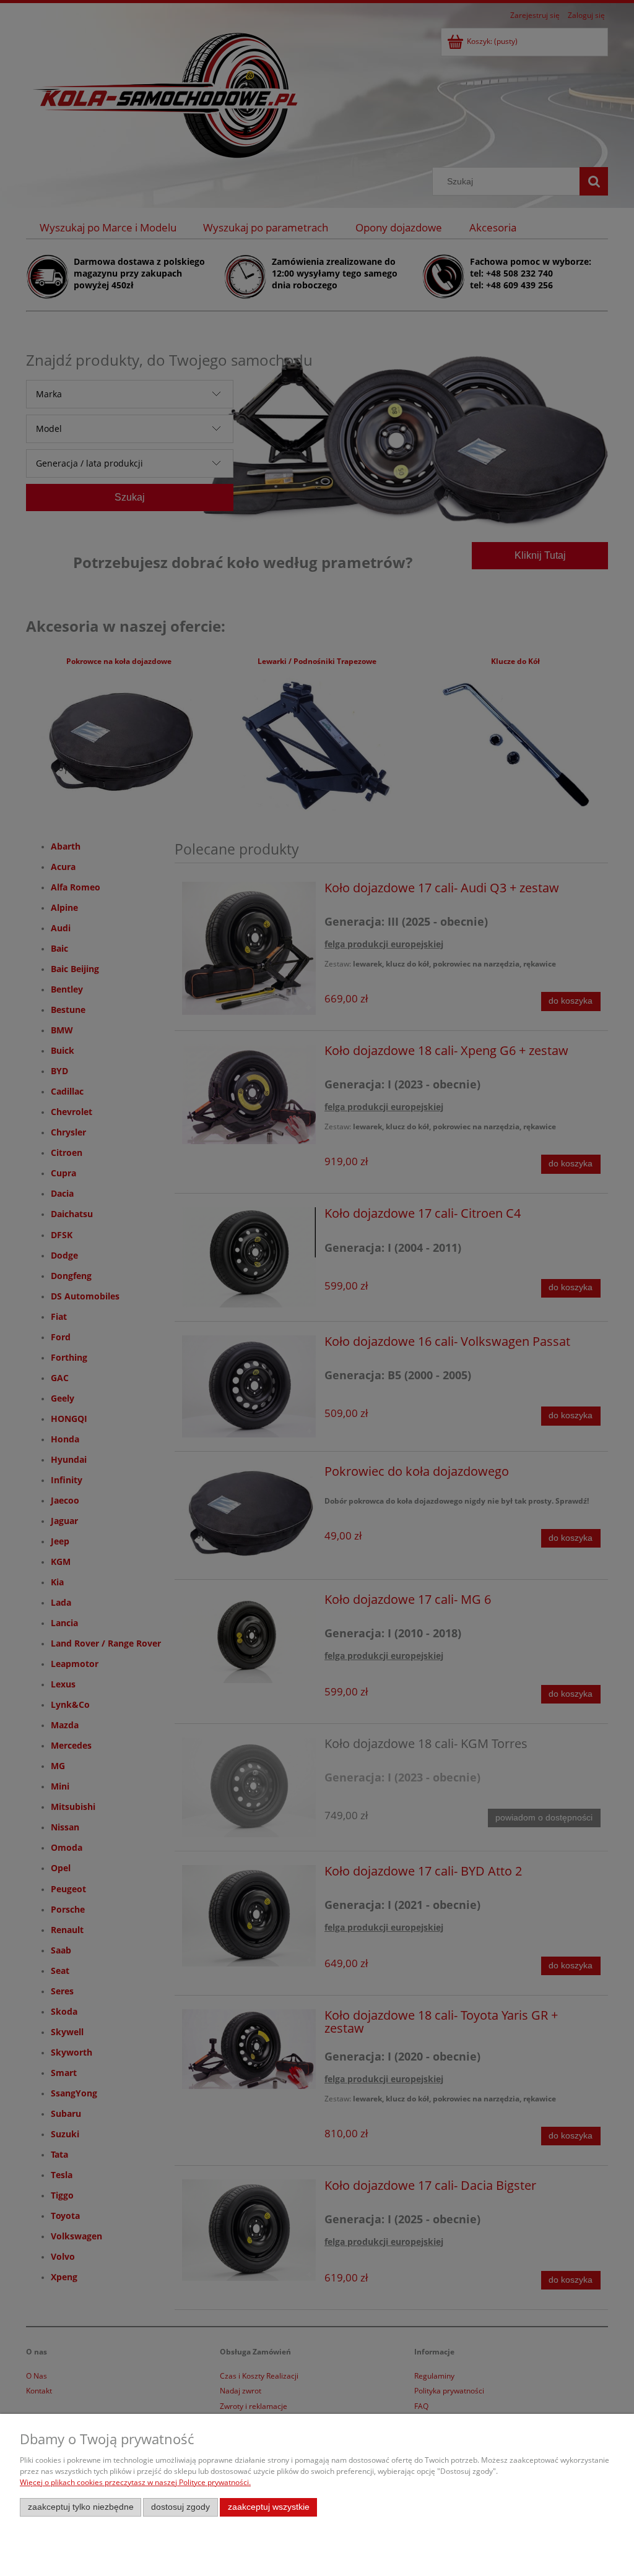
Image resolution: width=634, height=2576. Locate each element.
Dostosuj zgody (180, 2507)
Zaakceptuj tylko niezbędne (81, 2507)
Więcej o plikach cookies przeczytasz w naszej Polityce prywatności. (135, 2482)
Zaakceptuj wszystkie (269, 2507)
